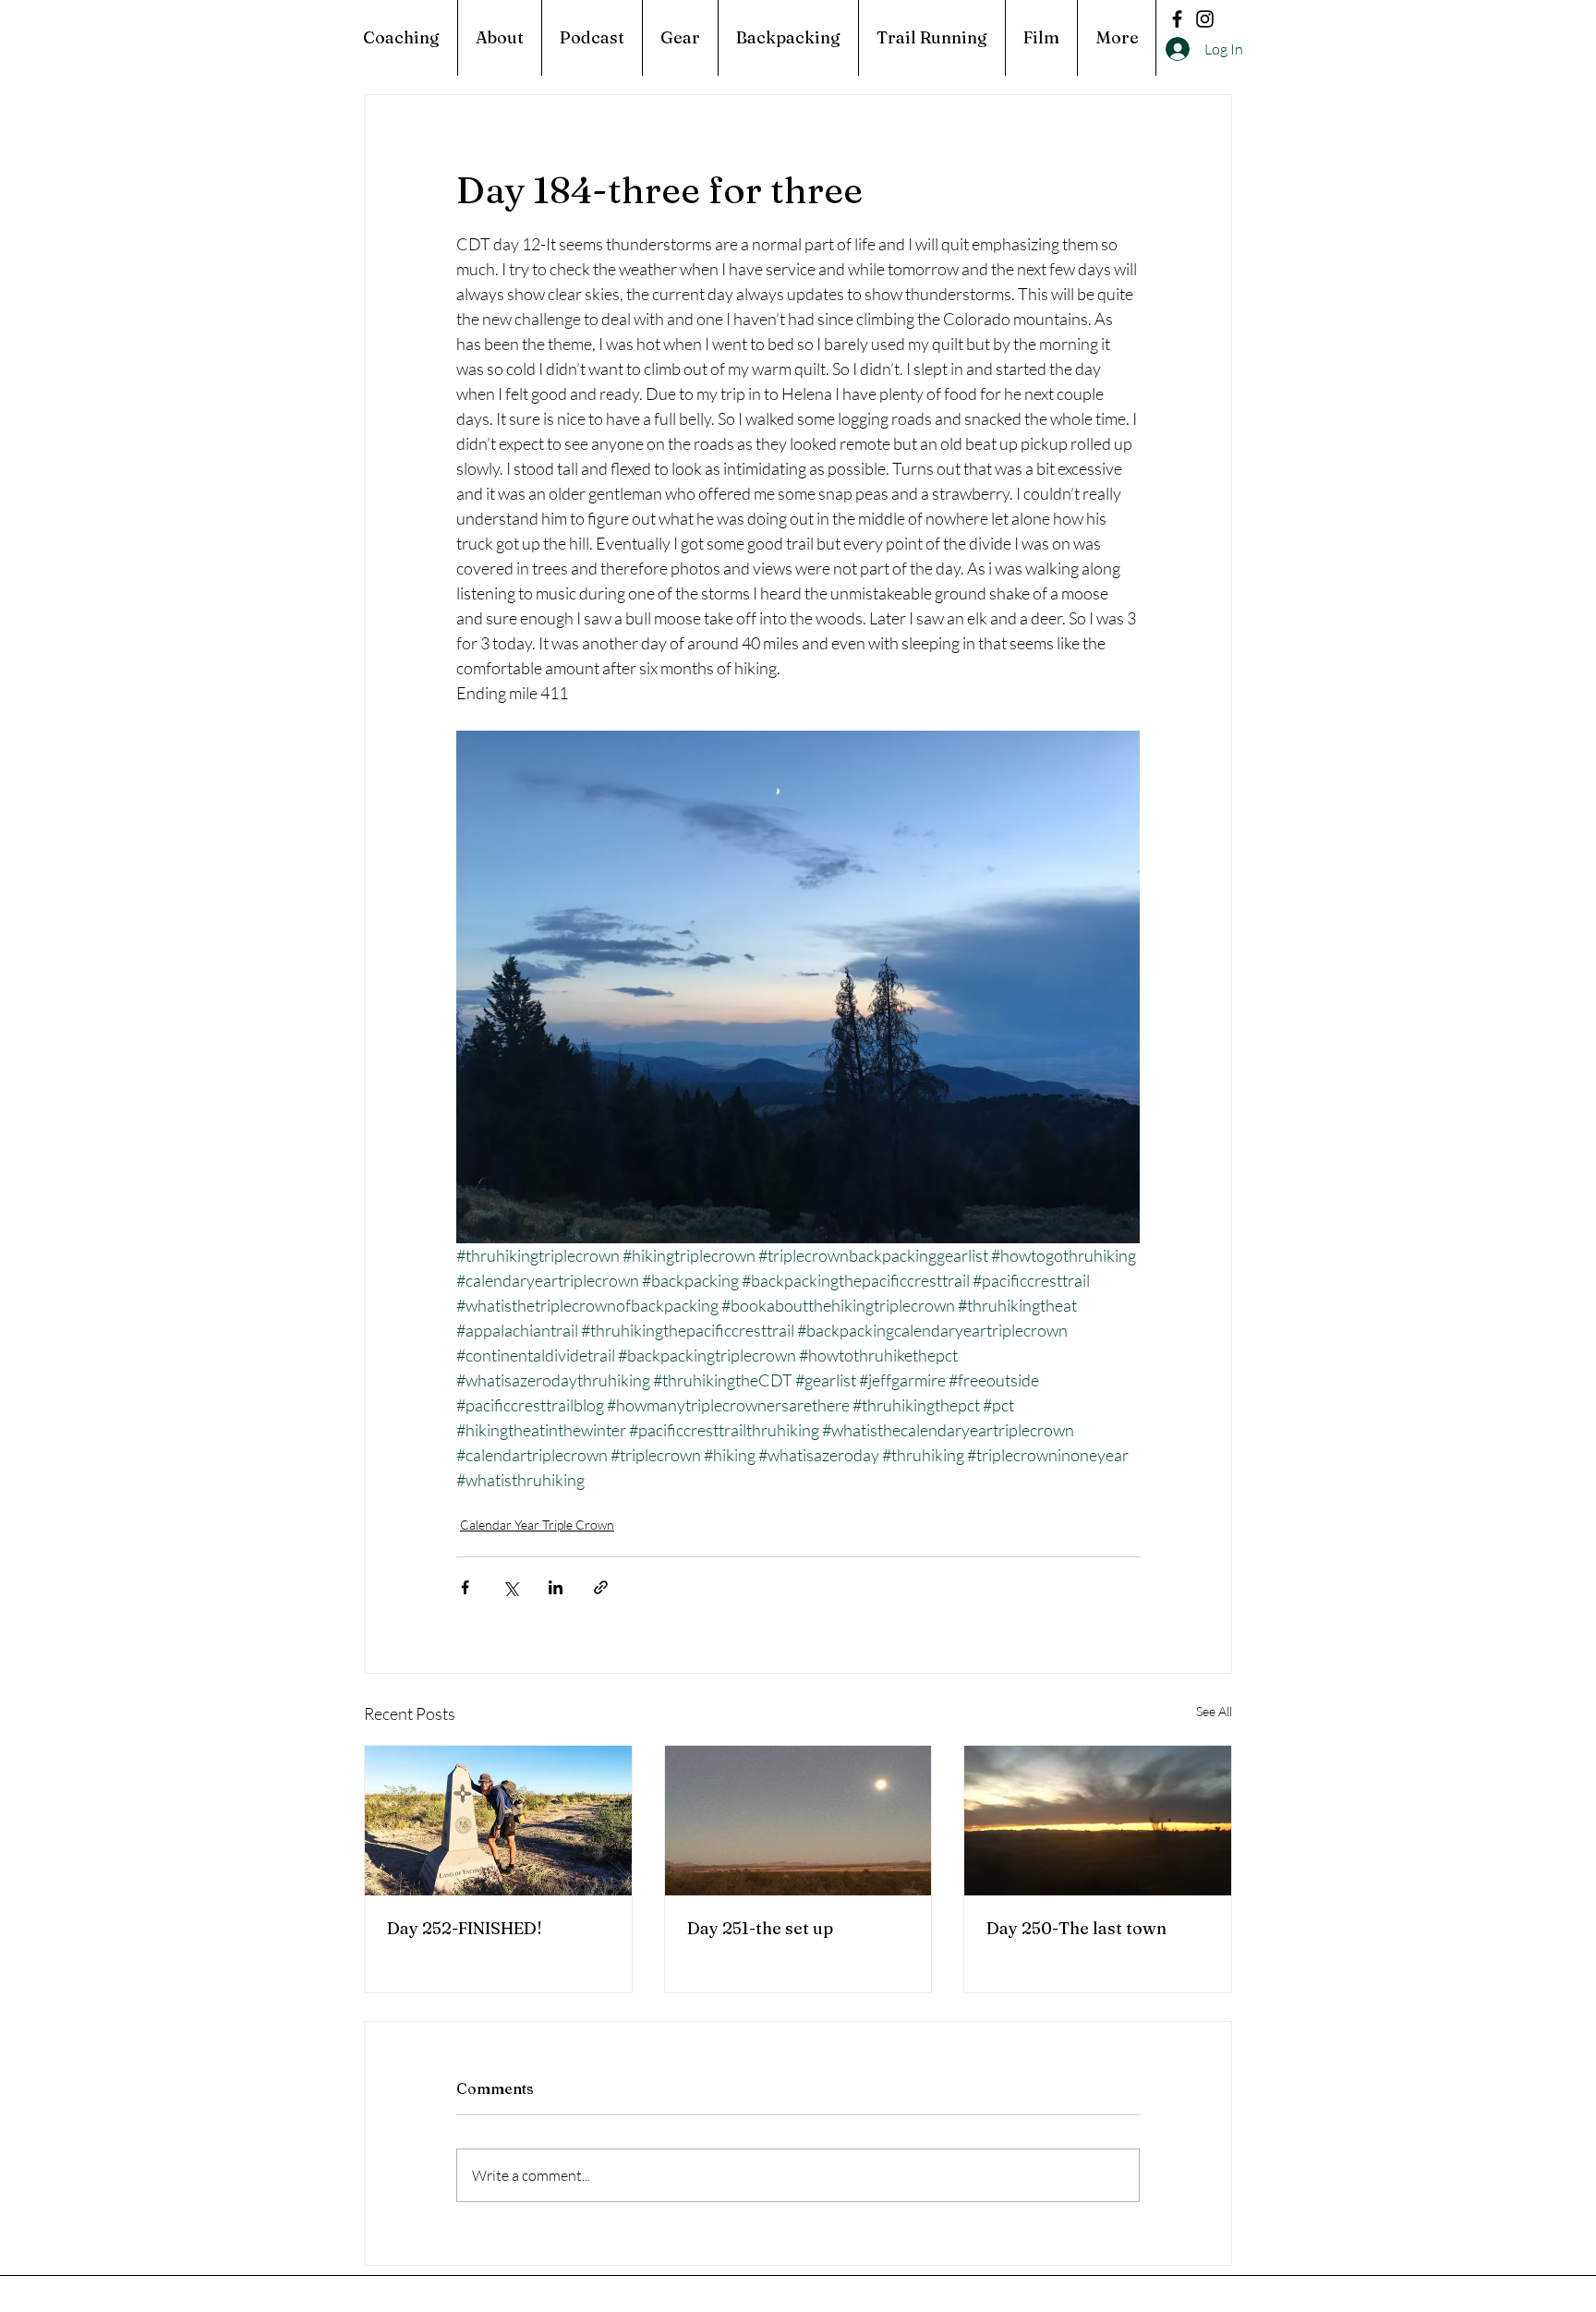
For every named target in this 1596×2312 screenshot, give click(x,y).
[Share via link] (601, 1587)
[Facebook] (1177, 19)
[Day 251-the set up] (798, 1821)
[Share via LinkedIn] (556, 1587)
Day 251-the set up (760, 1928)
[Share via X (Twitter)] (510, 1587)
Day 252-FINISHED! (465, 1928)
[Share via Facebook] (465, 1587)
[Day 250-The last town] (1098, 1821)
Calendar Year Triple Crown (537, 1525)
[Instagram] (1205, 19)
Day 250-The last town (1076, 1928)
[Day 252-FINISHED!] (498, 1821)
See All (1214, 1711)
